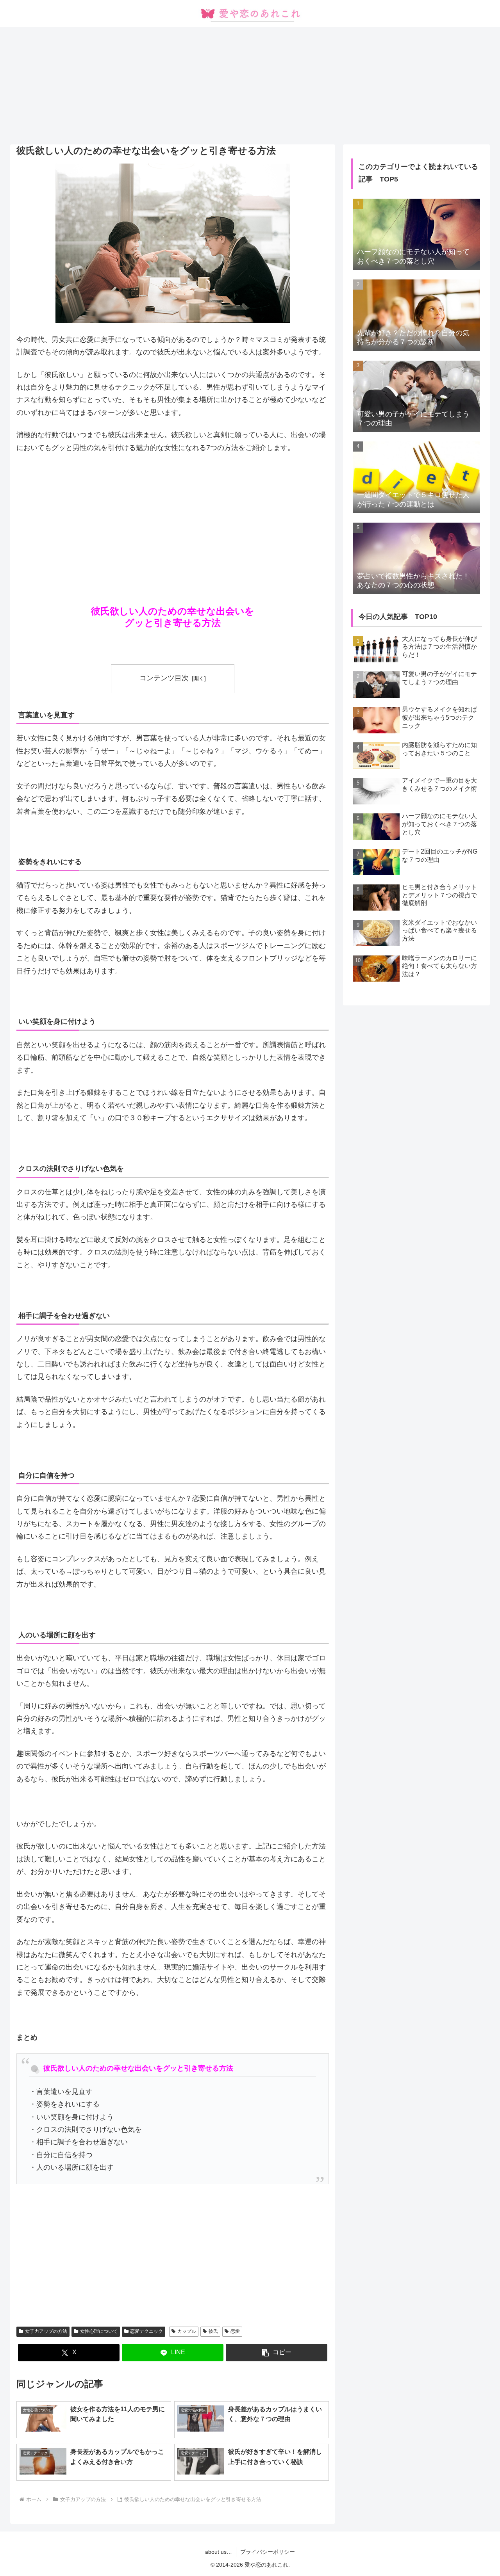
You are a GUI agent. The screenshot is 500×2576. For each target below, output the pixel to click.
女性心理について (99, 2331)
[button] (277, 2353)
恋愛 (235, 2331)
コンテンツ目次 (164, 678)
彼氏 (213, 2331)
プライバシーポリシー (268, 2552)
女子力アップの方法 (46, 2331)
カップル (187, 2331)
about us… (219, 2552)
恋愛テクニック (146, 2331)
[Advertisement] (250, 86)
